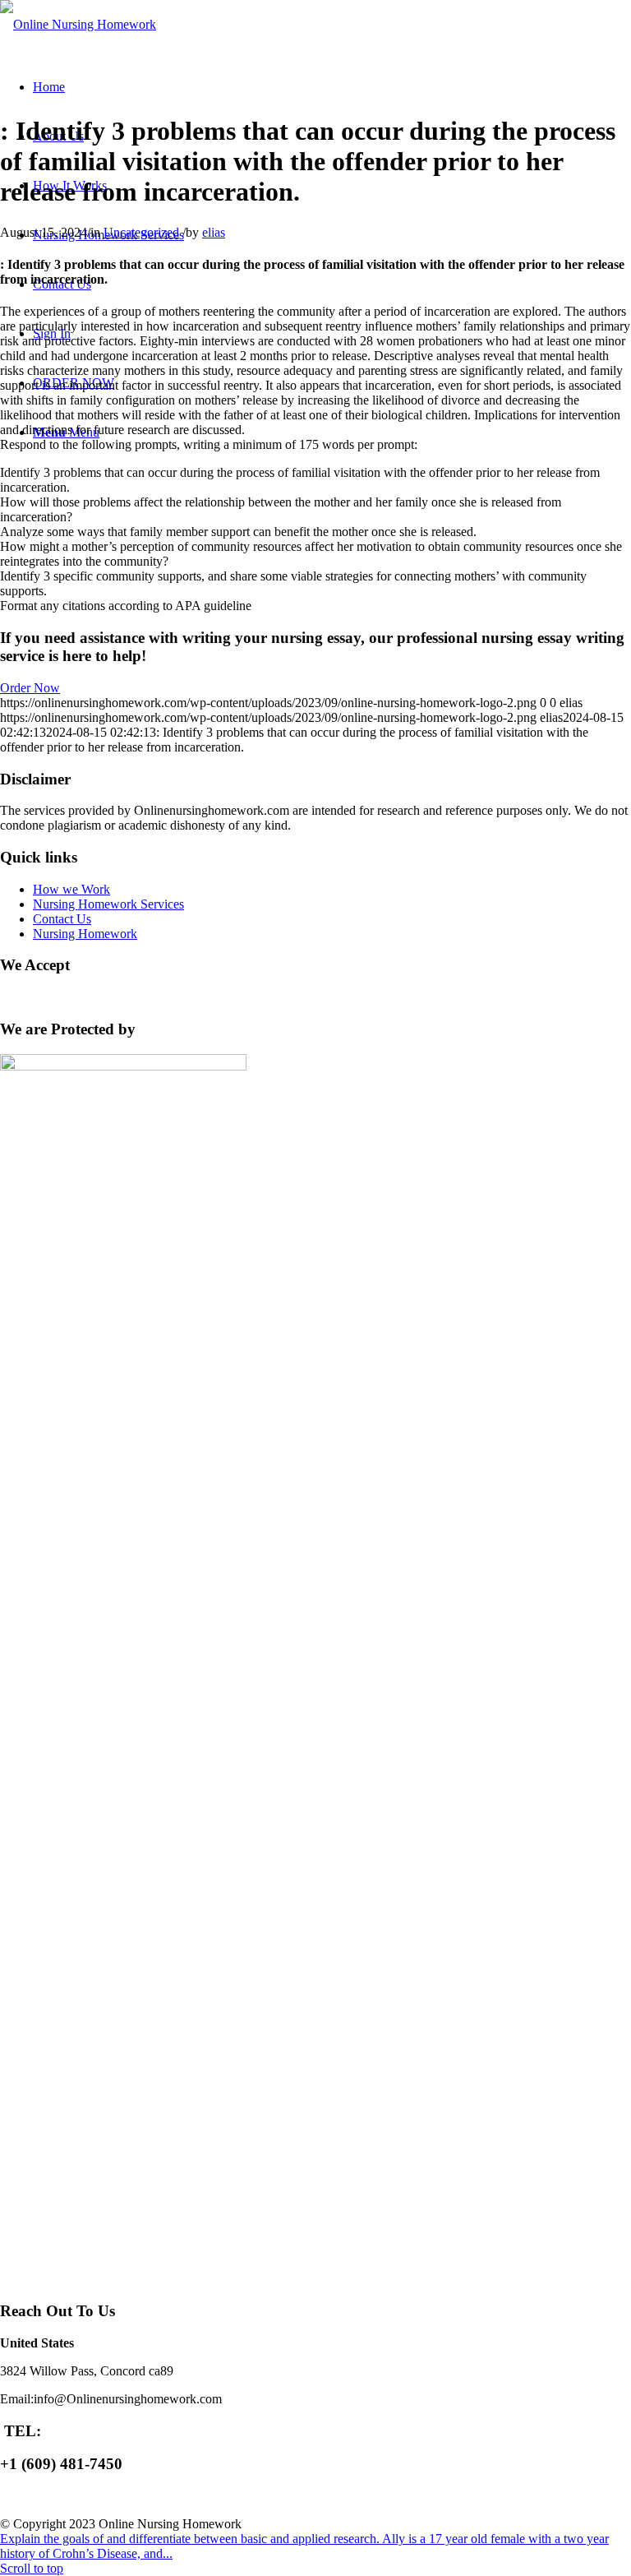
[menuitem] (49, 87)
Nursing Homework (85, 934)
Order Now (30, 688)
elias (214, 232)
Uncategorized (141, 232)
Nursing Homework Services (108, 904)
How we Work (71, 889)
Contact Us (62, 919)
